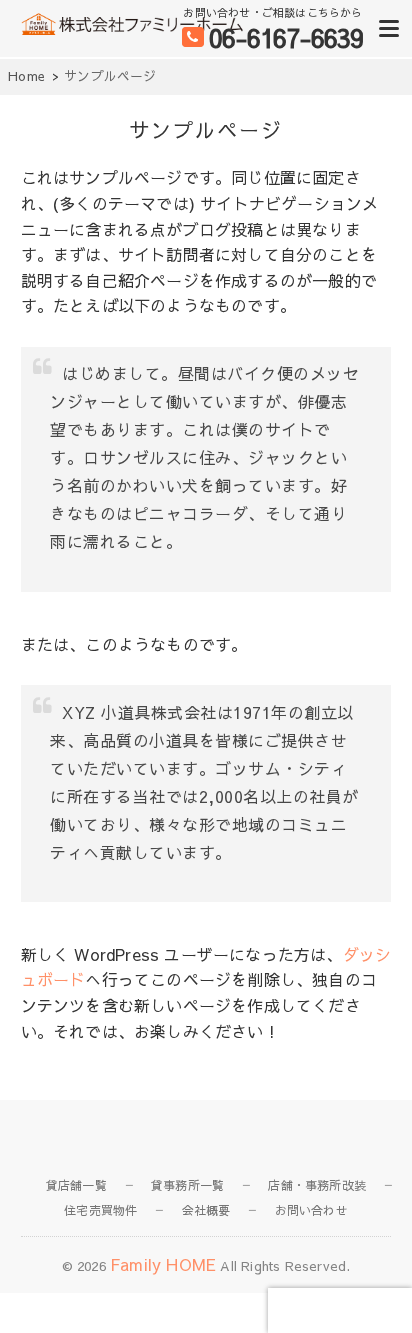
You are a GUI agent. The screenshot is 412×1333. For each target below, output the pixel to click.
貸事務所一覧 (187, 1185)
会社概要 (206, 1210)
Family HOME (163, 1264)
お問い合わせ (311, 1210)
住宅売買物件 (100, 1210)
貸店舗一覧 (76, 1185)
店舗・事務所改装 (317, 1185)
